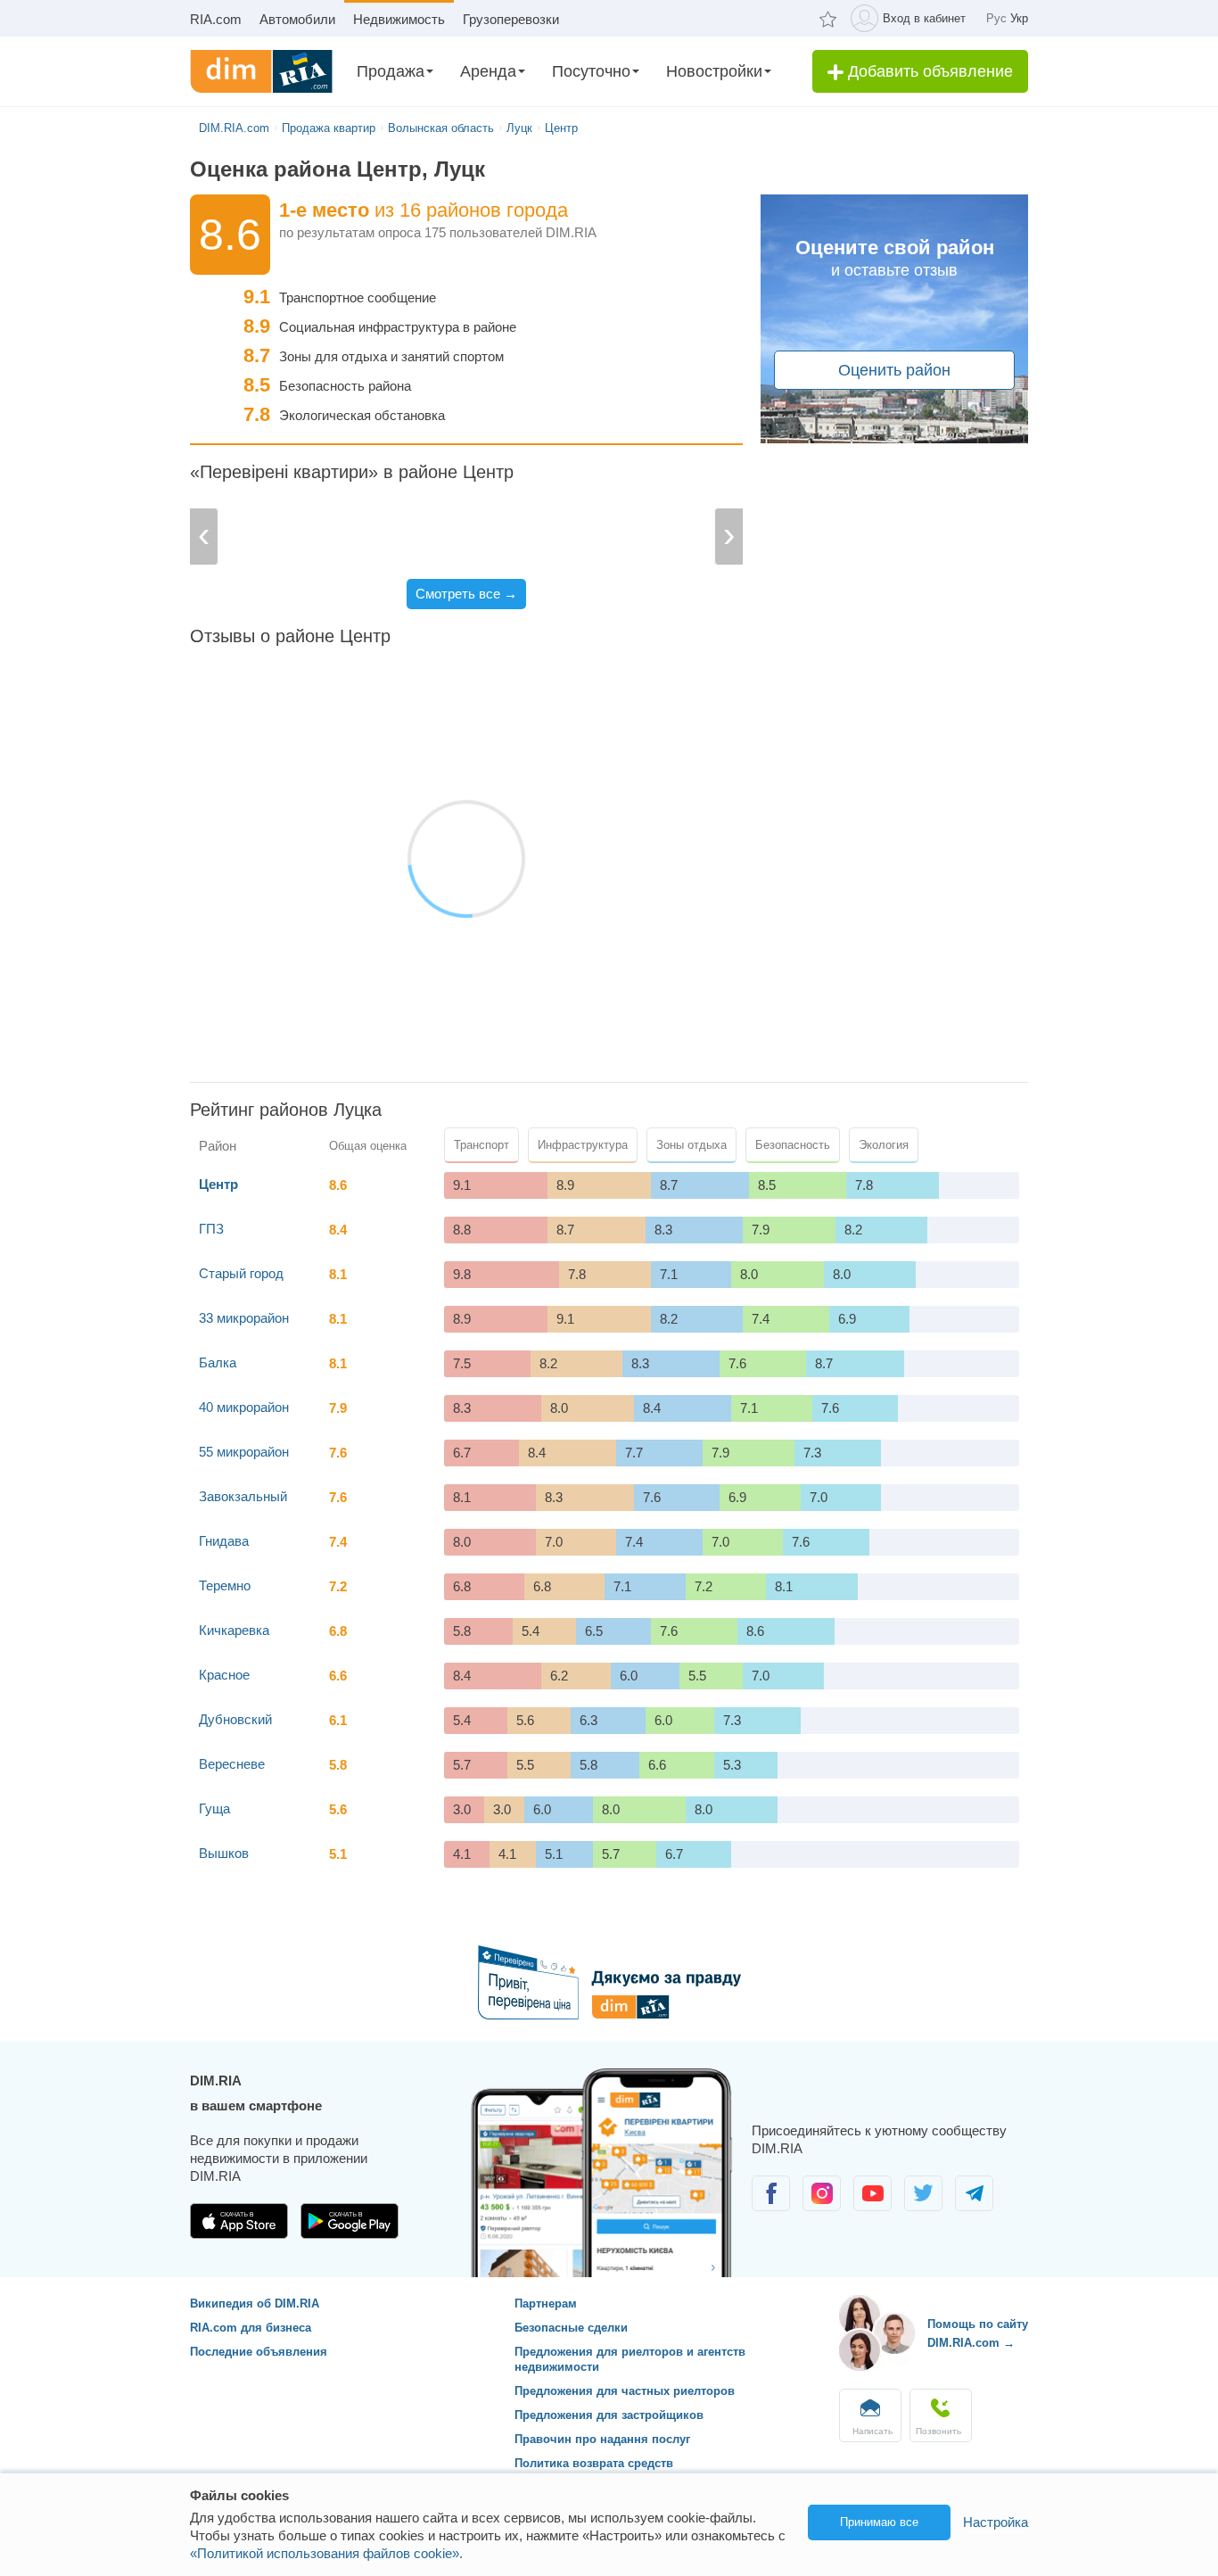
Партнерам (546, 2304)
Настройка (996, 2522)
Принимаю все (879, 2522)
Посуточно (591, 71)
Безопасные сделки (571, 2328)
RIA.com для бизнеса (251, 2328)
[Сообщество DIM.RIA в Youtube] (874, 2206)
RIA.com (216, 19)
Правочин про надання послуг (602, 2439)
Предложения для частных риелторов (625, 2391)
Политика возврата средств (594, 2463)
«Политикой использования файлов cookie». (326, 2553)
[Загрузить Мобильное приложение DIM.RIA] (241, 2234)
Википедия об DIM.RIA (255, 2304)
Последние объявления (259, 2352)
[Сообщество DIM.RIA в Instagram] (823, 2206)
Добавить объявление (928, 71)
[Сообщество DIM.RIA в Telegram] (974, 2206)
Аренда (488, 71)
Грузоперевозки (511, 19)
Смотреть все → (466, 594)
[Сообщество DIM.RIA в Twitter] (925, 2206)
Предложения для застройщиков (609, 2415)
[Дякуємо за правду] (609, 2015)
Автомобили (297, 19)
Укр (1019, 18)
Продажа (391, 71)
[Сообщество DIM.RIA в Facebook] (773, 2206)
